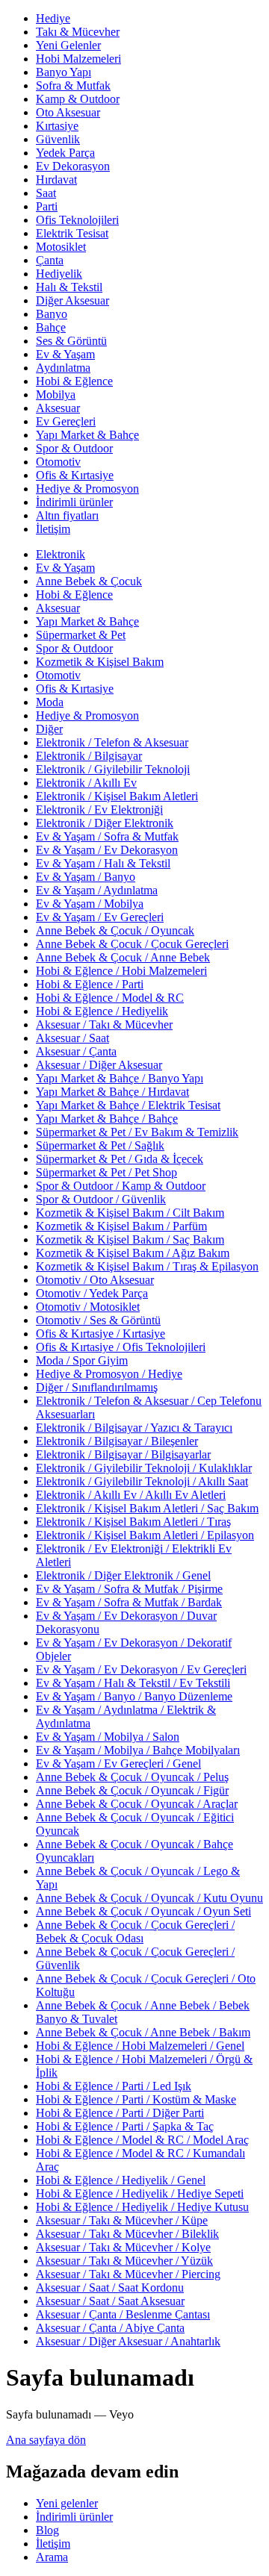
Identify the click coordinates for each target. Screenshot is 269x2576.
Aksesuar (58, 408)
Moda (50, 702)
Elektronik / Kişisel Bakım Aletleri (117, 796)
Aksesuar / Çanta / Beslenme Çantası (123, 2314)
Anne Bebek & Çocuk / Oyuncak (115, 930)
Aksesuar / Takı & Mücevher (104, 1025)
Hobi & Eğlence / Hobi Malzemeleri (121, 971)
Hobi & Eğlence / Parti (90, 984)
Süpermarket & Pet (81, 635)
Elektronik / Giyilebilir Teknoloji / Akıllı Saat (142, 1481)
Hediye (53, 18)
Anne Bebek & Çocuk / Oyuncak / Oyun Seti (143, 1911)
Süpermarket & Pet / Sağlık (100, 1145)
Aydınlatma (63, 368)
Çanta (50, 260)
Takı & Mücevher (78, 32)
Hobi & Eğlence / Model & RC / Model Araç (142, 2140)
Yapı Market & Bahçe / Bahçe (107, 1119)
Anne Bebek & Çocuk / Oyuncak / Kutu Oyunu (149, 1898)
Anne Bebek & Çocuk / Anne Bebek (123, 957)
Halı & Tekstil (69, 287)
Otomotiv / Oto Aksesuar (95, 1280)
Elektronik (61, 554)
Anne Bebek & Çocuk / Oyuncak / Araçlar (137, 1804)
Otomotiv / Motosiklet (88, 1307)
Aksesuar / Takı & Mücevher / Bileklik (127, 2234)
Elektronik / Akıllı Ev (86, 783)
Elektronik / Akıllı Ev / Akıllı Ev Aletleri (131, 1495)
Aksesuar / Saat (72, 1038)
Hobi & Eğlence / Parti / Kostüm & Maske (136, 2099)
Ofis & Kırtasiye (75, 475)
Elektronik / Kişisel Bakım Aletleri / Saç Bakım (147, 1508)
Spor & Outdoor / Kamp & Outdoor (121, 1186)
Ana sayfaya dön (46, 2440)
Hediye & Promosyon (87, 489)
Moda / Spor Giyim (82, 1360)
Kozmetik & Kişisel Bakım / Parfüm (121, 1226)
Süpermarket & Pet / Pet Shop (106, 1172)
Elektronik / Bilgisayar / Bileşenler (117, 1441)
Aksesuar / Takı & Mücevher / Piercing (128, 2274)
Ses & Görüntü (71, 341)
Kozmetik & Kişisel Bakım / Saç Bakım (130, 1239)
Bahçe (51, 327)
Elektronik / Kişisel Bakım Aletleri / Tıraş (133, 1522)
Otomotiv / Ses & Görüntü (98, 1320)
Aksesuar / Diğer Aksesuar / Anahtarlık (128, 2341)
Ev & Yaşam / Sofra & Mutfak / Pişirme (129, 1589)
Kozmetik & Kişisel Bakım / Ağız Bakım (133, 1253)
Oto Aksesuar (68, 112)
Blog (47, 2530)
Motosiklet (61, 247)
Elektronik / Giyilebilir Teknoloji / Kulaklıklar (144, 1468)
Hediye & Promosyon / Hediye (109, 1374)
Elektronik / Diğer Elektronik (105, 823)
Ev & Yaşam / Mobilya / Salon (108, 1737)
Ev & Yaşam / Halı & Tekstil (103, 863)
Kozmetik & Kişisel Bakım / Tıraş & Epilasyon (147, 1266)
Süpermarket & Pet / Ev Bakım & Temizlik (137, 1132)
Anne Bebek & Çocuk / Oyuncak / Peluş (132, 1777)
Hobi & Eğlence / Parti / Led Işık (114, 2086)
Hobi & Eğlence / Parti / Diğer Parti (120, 2113)
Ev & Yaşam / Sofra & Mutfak (107, 836)
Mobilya (56, 394)
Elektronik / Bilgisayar (89, 756)
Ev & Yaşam (65, 354)
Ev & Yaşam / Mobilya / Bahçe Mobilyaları (138, 1750)
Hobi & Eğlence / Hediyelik (102, 1011)
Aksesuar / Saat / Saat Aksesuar (110, 2301)
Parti (47, 206)
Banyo (52, 314)
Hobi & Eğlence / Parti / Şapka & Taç (125, 2126)
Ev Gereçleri (66, 421)
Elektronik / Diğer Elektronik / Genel (123, 1575)
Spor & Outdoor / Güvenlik (101, 1199)
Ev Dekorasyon (73, 166)
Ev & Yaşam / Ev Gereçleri (100, 917)
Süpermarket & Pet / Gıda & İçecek (120, 1159)
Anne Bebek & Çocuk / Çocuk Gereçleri (132, 944)
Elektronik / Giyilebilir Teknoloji (113, 769)
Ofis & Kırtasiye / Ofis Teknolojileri (121, 1347)
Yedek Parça (65, 153)
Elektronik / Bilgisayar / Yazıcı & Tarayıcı (134, 1428)
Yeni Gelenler (68, 45)
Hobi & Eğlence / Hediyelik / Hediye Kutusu (142, 2207)
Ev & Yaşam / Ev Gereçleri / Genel (118, 1763)
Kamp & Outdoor (78, 99)
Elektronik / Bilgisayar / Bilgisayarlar (123, 1454)
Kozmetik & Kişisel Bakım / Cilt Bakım (130, 1213)
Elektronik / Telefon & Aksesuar (112, 742)
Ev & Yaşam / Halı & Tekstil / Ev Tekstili (133, 1683)
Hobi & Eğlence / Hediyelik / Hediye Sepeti (140, 2193)
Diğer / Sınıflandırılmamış (97, 1387)
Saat (46, 193)
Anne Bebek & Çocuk (89, 581)
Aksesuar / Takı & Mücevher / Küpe (122, 2220)
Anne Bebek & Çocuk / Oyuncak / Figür (132, 1790)
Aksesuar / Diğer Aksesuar (99, 1065)
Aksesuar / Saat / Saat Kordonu (110, 2287)
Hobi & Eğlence (74, 381)
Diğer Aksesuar (72, 300)
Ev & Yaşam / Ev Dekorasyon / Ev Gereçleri (141, 1669)
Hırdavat (56, 180)
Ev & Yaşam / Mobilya (90, 904)
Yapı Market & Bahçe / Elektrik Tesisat (128, 1105)
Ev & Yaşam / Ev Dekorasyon (107, 850)
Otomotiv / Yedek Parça (92, 1293)
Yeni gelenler (67, 2503)
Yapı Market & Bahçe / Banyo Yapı (120, 1078)
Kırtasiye (57, 126)
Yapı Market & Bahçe (87, 435)
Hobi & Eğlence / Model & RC (110, 998)
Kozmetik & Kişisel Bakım (100, 662)
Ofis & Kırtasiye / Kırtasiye (101, 1334)
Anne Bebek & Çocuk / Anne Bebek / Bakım (143, 2032)
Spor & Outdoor (74, 448)
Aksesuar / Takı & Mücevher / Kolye (123, 2247)
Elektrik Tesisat (72, 233)
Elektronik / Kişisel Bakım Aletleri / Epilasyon (145, 1535)
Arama (52, 2557)
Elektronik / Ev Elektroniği (99, 810)
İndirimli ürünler (74, 502)
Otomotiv (58, 462)
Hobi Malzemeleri (78, 59)
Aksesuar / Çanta (76, 1051)
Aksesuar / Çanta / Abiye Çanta (110, 2328)
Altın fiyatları (67, 515)
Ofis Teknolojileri (77, 220)
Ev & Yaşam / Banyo (86, 877)
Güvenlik (58, 139)
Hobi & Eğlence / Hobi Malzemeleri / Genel (140, 2046)
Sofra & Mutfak (73, 85)
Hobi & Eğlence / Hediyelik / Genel (121, 2180)
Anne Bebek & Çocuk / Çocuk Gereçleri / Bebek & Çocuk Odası (135, 1931)
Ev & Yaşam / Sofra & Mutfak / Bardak (129, 1602)
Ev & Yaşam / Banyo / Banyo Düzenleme (134, 1696)
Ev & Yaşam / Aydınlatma (97, 890)
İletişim (53, 529)
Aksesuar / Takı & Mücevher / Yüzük (124, 2261)
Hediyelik (59, 274)
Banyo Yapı (64, 72)
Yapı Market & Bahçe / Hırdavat (112, 1092)
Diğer (49, 729)
